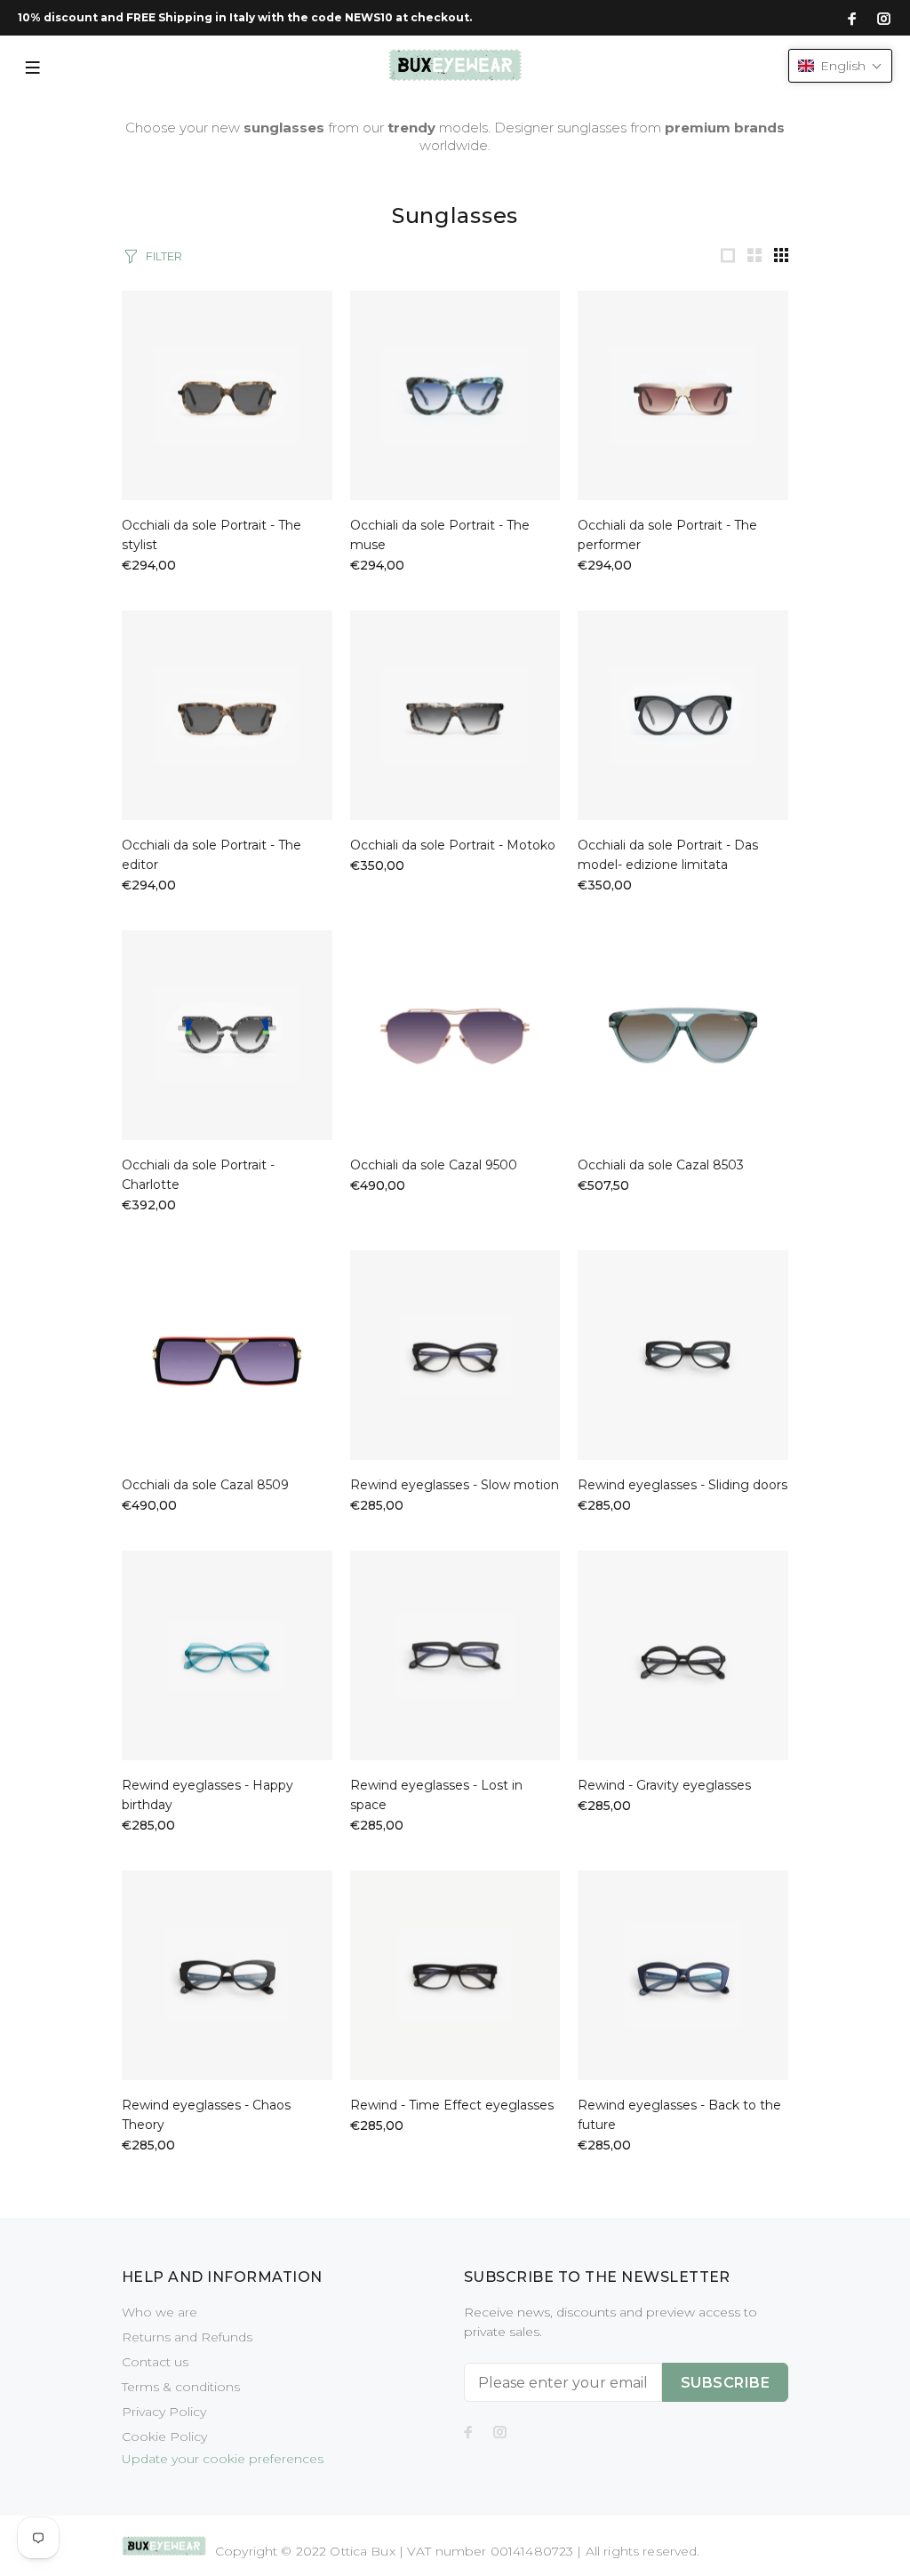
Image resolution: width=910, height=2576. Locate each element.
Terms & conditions (181, 2387)
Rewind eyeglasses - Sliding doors (682, 1485)
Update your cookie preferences (223, 2459)
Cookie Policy (164, 2436)
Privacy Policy (164, 2412)
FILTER (164, 256)
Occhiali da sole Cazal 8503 (661, 1165)
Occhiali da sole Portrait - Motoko (453, 845)
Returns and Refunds (187, 2337)
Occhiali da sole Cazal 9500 (434, 1165)
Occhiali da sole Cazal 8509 (205, 1485)
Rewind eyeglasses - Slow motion (455, 1485)
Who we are (160, 2312)
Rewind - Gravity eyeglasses (664, 1785)
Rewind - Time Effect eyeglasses (452, 2105)
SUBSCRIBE (725, 2383)
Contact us (155, 2362)
